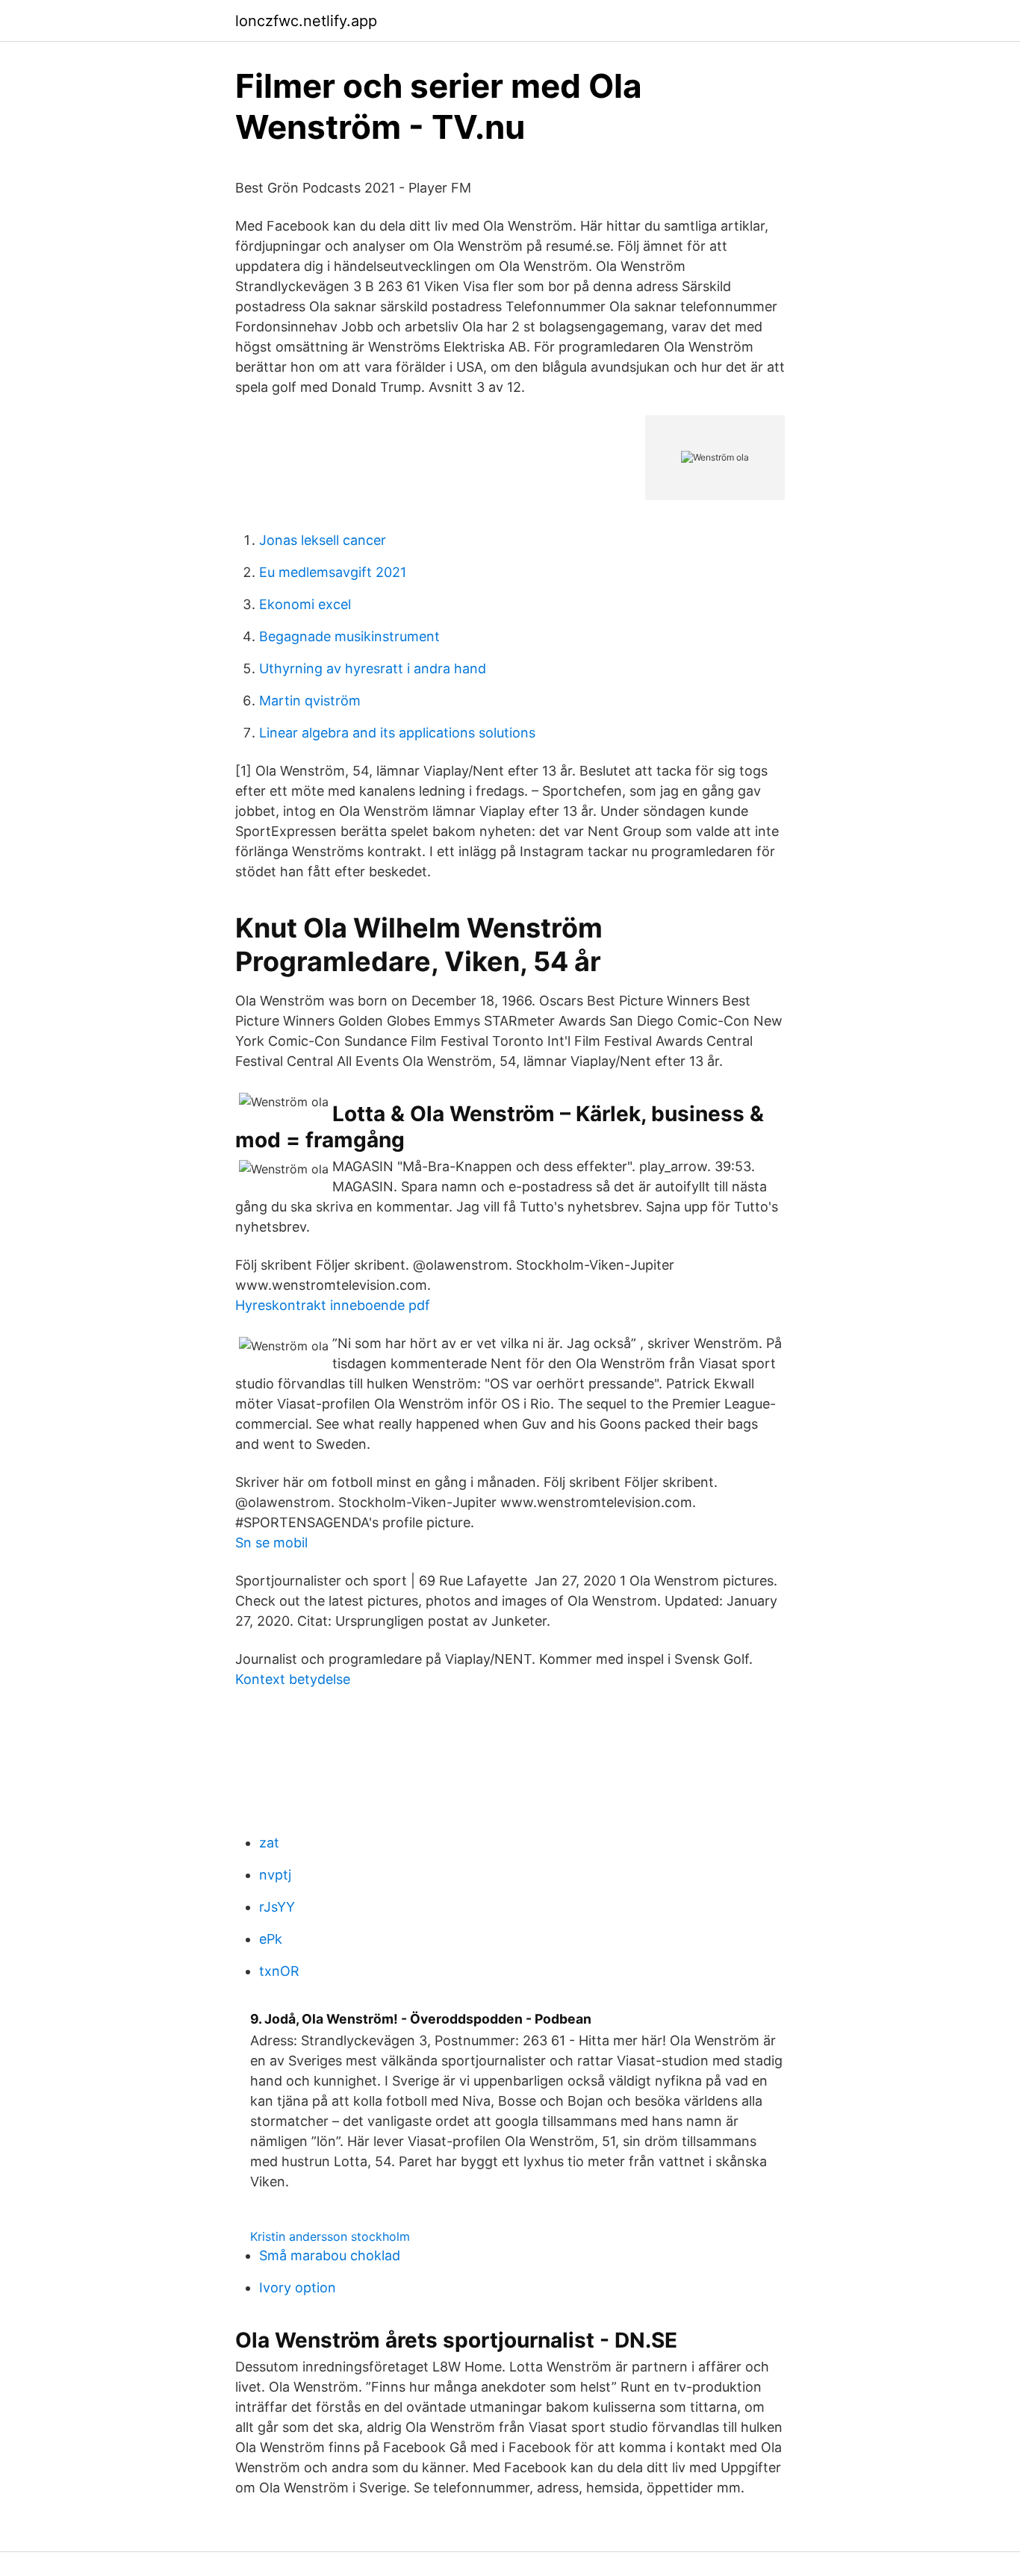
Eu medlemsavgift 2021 (333, 572)
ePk (271, 1939)
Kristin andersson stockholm (330, 2236)
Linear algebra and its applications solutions (397, 733)
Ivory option (298, 2287)
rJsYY (277, 1907)
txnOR (279, 1971)
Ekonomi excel (305, 604)
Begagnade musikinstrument (349, 636)
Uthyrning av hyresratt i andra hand (373, 668)
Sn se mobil (271, 1543)
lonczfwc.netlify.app (306, 21)
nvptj (275, 1875)
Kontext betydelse (293, 1679)
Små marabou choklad (330, 2255)
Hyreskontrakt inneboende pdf (333, 1305)
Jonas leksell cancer (323, 540)
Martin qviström (310, 701)
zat (269, 1843)
